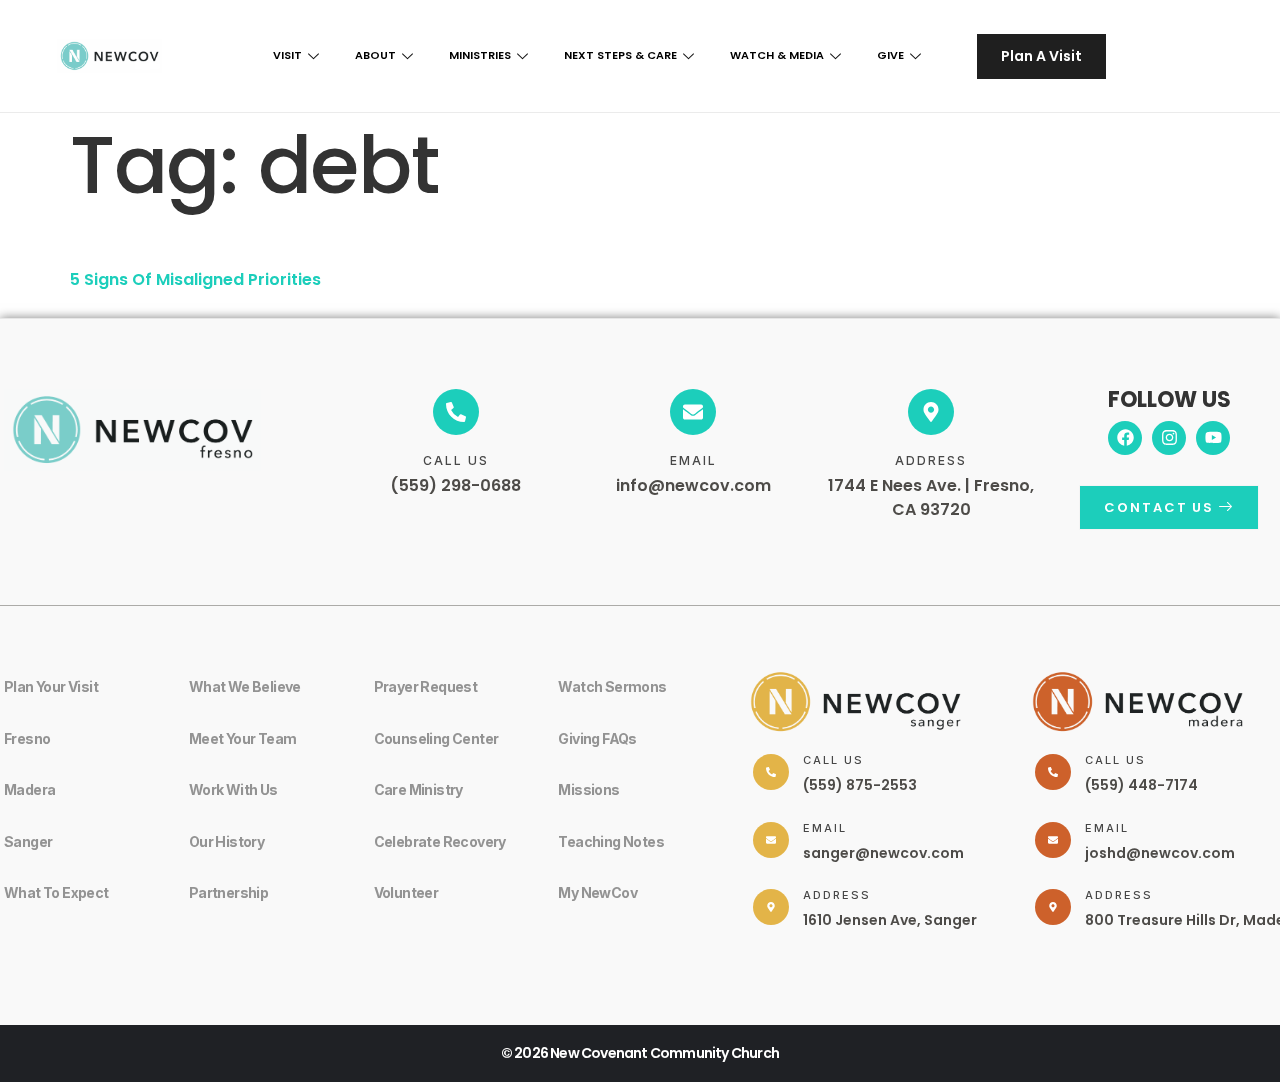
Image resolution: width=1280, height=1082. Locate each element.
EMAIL (693, 460)
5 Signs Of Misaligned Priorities (195, 279)
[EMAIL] (693, 412)
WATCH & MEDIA (777, 55)
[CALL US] (456, 412)
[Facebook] (1125, 438)
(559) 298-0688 (455, 485)
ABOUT (375, 55)
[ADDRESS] (931, 412)
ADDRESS (931, 460)
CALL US (456, 460)
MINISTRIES (480, 55)
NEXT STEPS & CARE (620, 55)
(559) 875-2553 (860, 785)
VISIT (287, 55)
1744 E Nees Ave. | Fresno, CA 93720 (931, 497)
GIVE (890, 55)
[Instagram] (1169, 438)
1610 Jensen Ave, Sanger (890, 920)
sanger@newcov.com (883, 853)
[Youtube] (1213, 438)
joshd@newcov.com (1160, 853)
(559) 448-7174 (1141, 785)
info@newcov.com (693, 485)
